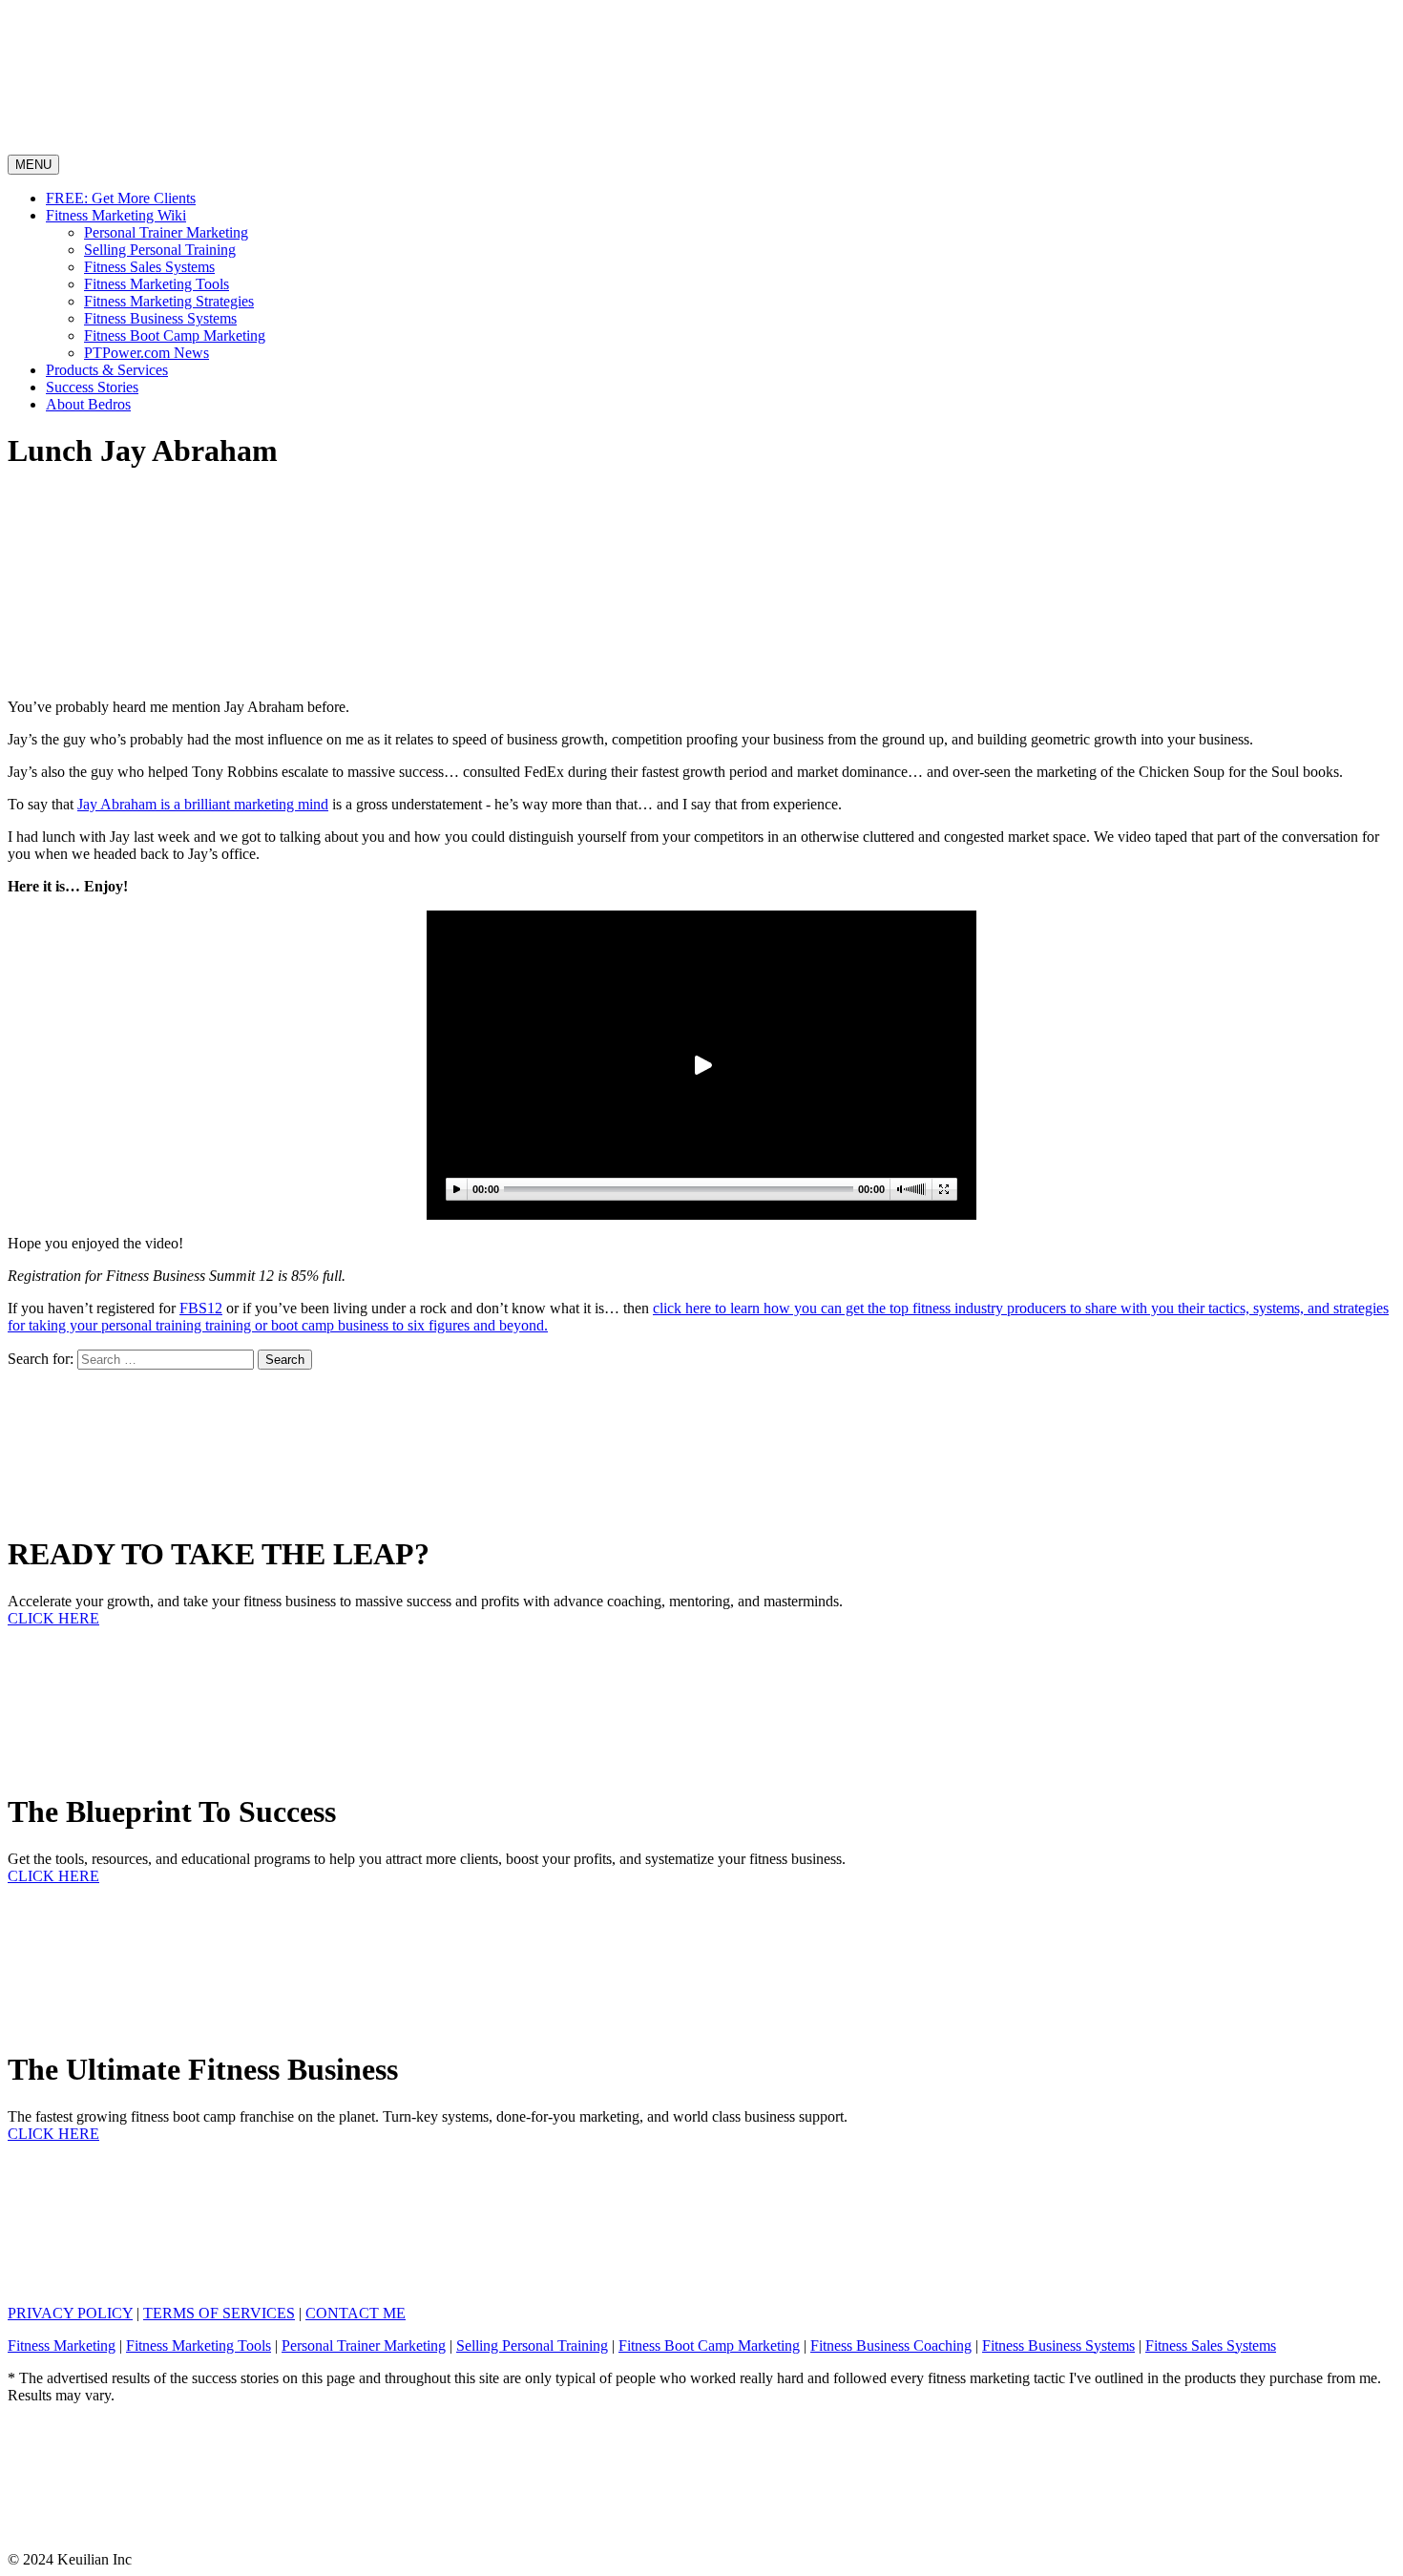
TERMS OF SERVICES (219, 2313)
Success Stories (92, 387)
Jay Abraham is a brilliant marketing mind (203, 804)
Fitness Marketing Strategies (169, 301)
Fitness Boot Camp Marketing (175, 335)
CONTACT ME (356, 2313)
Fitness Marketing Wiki (116, 215)
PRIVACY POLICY (70, 2313)
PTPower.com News (147, 353)
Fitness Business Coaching (891, 2346)
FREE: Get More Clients (121, 198)
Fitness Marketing (62, 2346)
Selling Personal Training (160, 250)
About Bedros (88, 404)
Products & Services (107, 370)
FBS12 (201, 1308)
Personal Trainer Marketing (166, 232)
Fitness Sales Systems (149, 267)
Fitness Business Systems (160, 318)
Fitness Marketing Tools (157, 284)
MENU (37, 166)
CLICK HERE (53, 1618)
